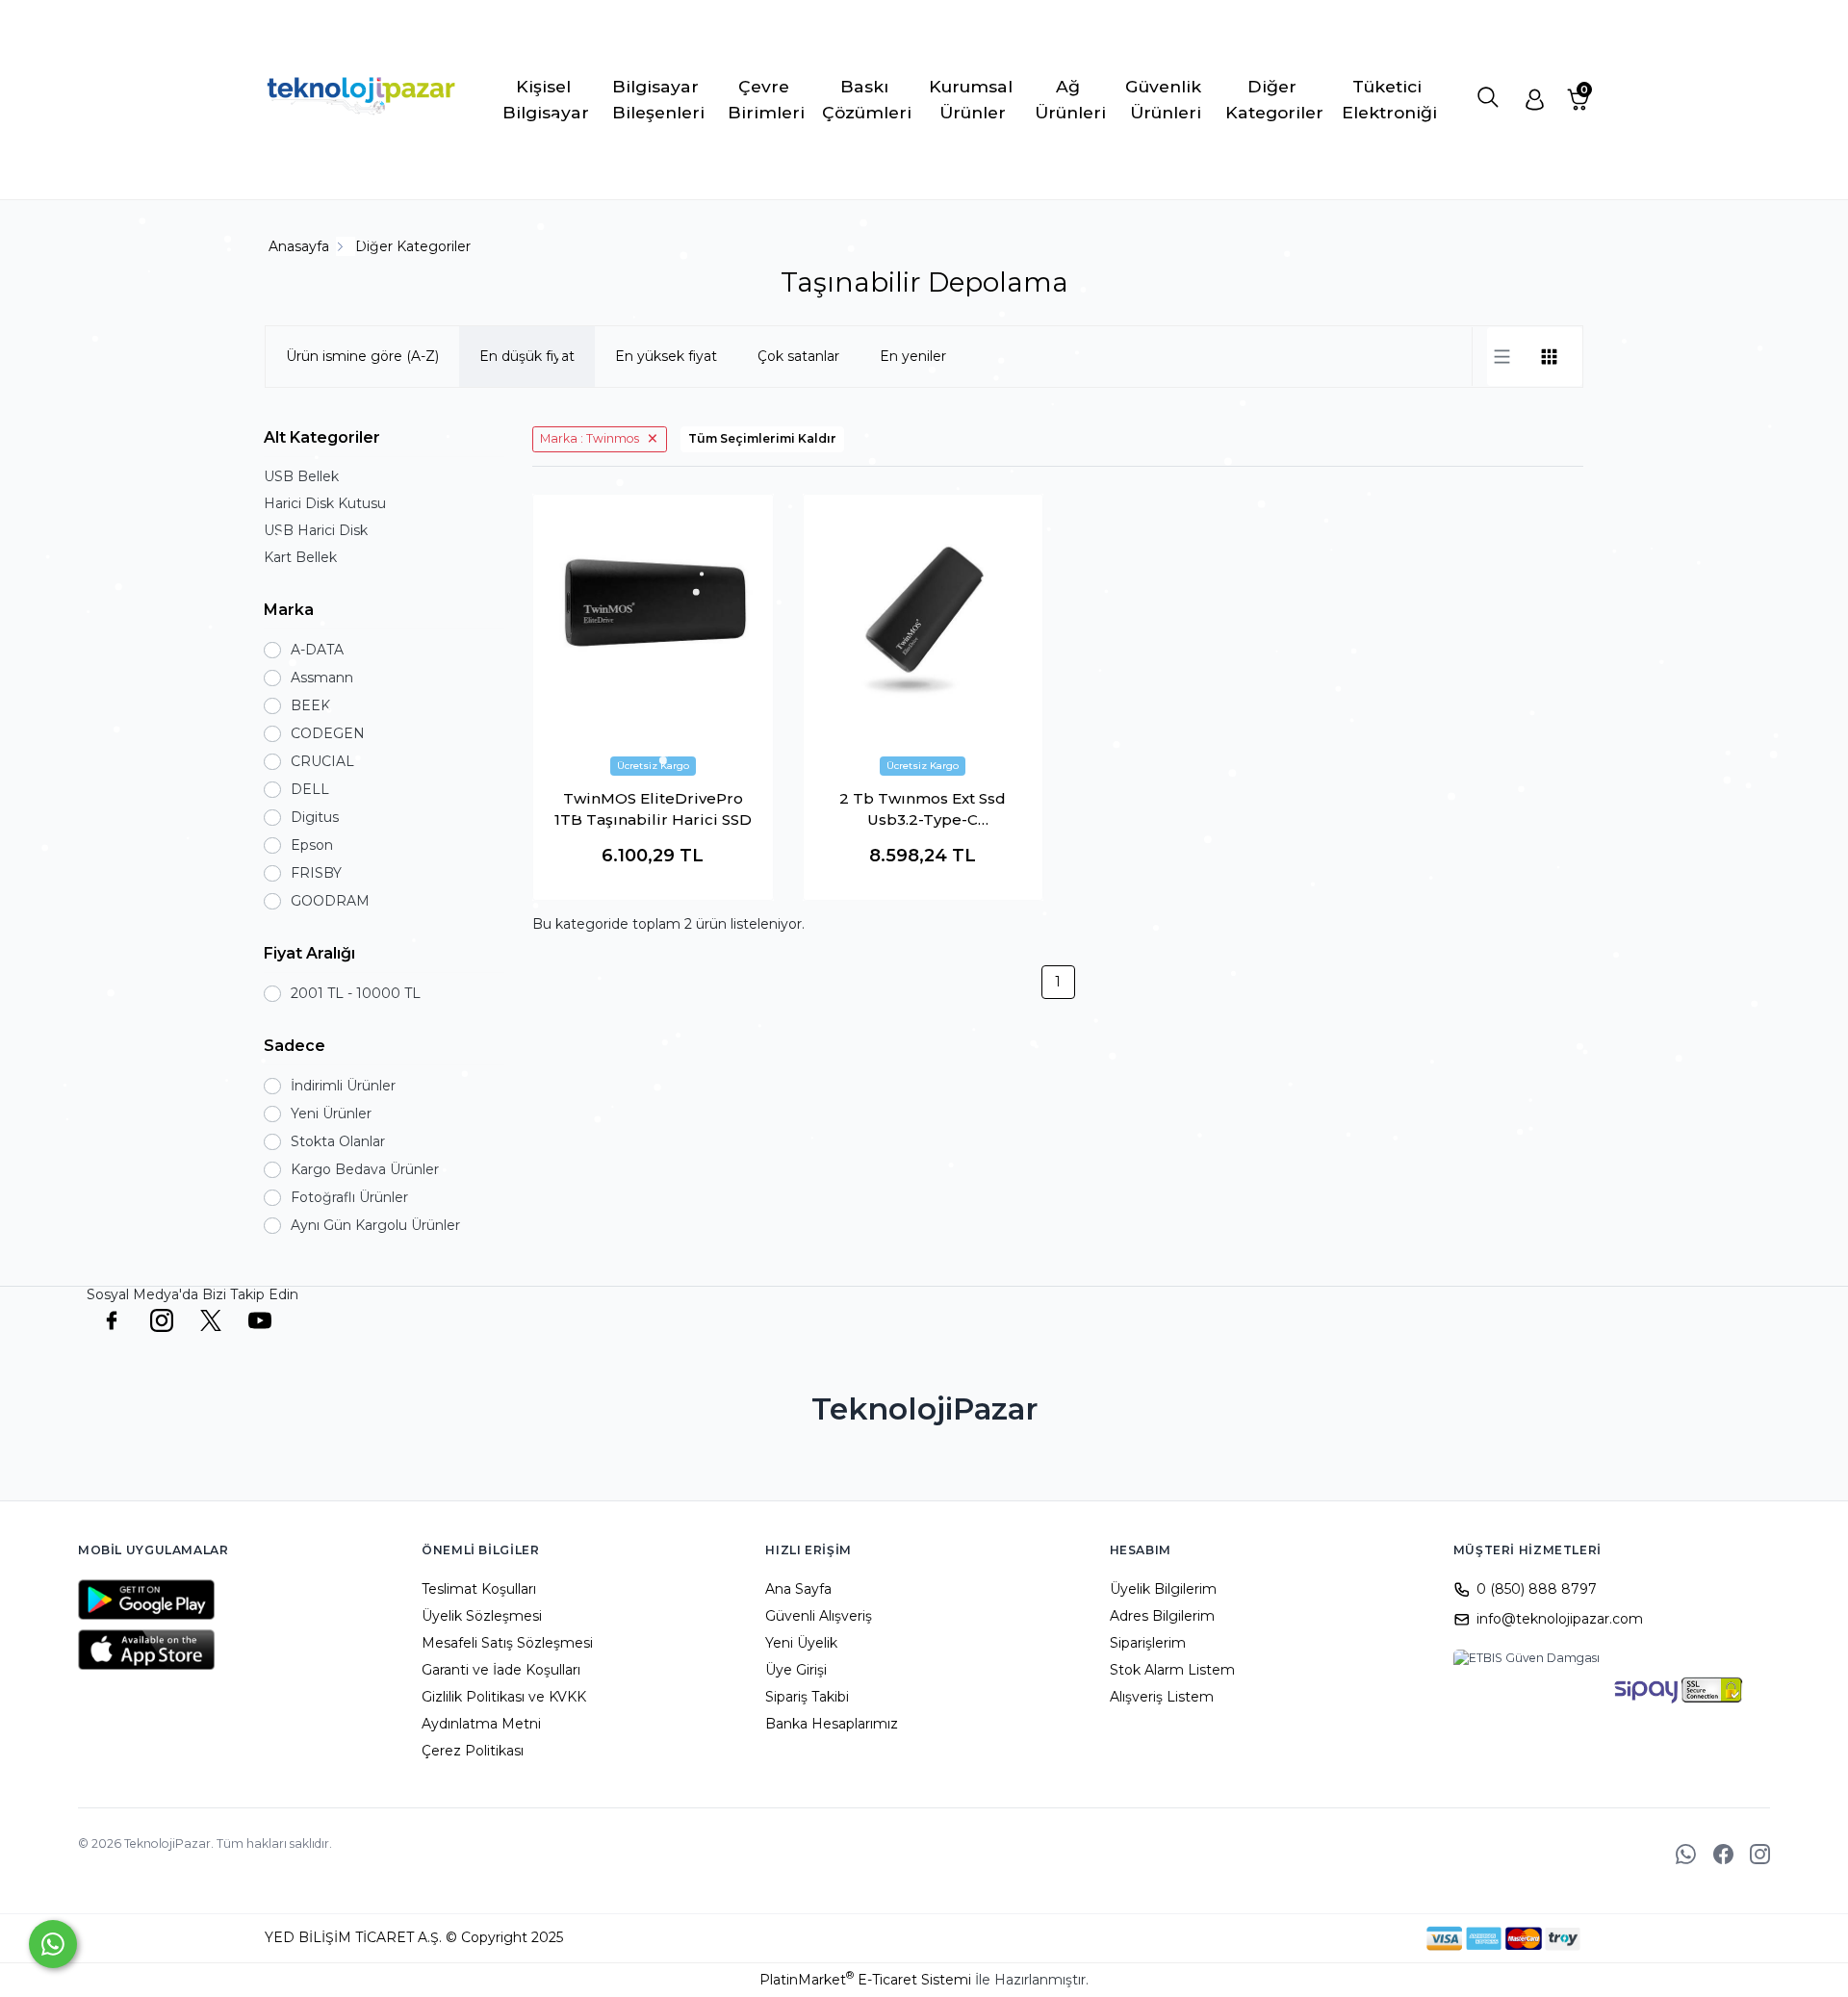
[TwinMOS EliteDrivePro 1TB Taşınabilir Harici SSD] (653, 614)
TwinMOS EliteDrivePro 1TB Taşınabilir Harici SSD (653, 809)
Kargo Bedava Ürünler (365, 1169)
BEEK (310, 705)
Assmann (322, 678)
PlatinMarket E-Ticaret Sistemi (865, 1980)
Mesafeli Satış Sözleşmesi (507, 1643)
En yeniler (913, 356)
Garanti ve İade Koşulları (501, 1670)
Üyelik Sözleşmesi (482, 1616)
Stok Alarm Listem (1172, 1670)
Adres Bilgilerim (1162, 1616)
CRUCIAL (322, 761)
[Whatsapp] (53, 1944)
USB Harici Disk (316, 530)
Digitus (315, 817)
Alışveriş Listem (1162, 1697)
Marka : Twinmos (590, 438)
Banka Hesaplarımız (832, 1724)
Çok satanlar (798, 356)
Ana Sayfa (798, 1589)
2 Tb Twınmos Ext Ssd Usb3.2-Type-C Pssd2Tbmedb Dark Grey (923, 810)
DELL (310, 789)
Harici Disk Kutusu (325, 503)
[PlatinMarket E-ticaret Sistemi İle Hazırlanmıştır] (1360, 1938)
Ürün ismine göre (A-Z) (362, 356)
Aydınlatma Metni (481, 1724)
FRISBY (316, 873)
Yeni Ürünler (331, 1114)
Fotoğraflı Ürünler (349, 1197)
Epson (312, 845)
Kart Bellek (300, 557)
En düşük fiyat (527, 356)
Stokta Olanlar (338, 1141)
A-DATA (317, 650)
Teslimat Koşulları (479, 1589)
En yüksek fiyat (666, 356)
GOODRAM (330, 901)
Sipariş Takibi (807, 1697)
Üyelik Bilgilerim (1163, 1589)
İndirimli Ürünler (343, 1086)
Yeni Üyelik (801, 1643)
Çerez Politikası (473, 1751)
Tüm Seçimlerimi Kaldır (762, 438)
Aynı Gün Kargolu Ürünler (375, 1225)
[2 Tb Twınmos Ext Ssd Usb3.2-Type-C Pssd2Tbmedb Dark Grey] (924, 614)
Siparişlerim (1148, 1643)
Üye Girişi (796, 1670)
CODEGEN (328, 733)
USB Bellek (301, 476)
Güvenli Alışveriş (819, 1616)
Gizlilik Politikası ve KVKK (504, 1697)
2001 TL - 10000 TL (356, 993)
